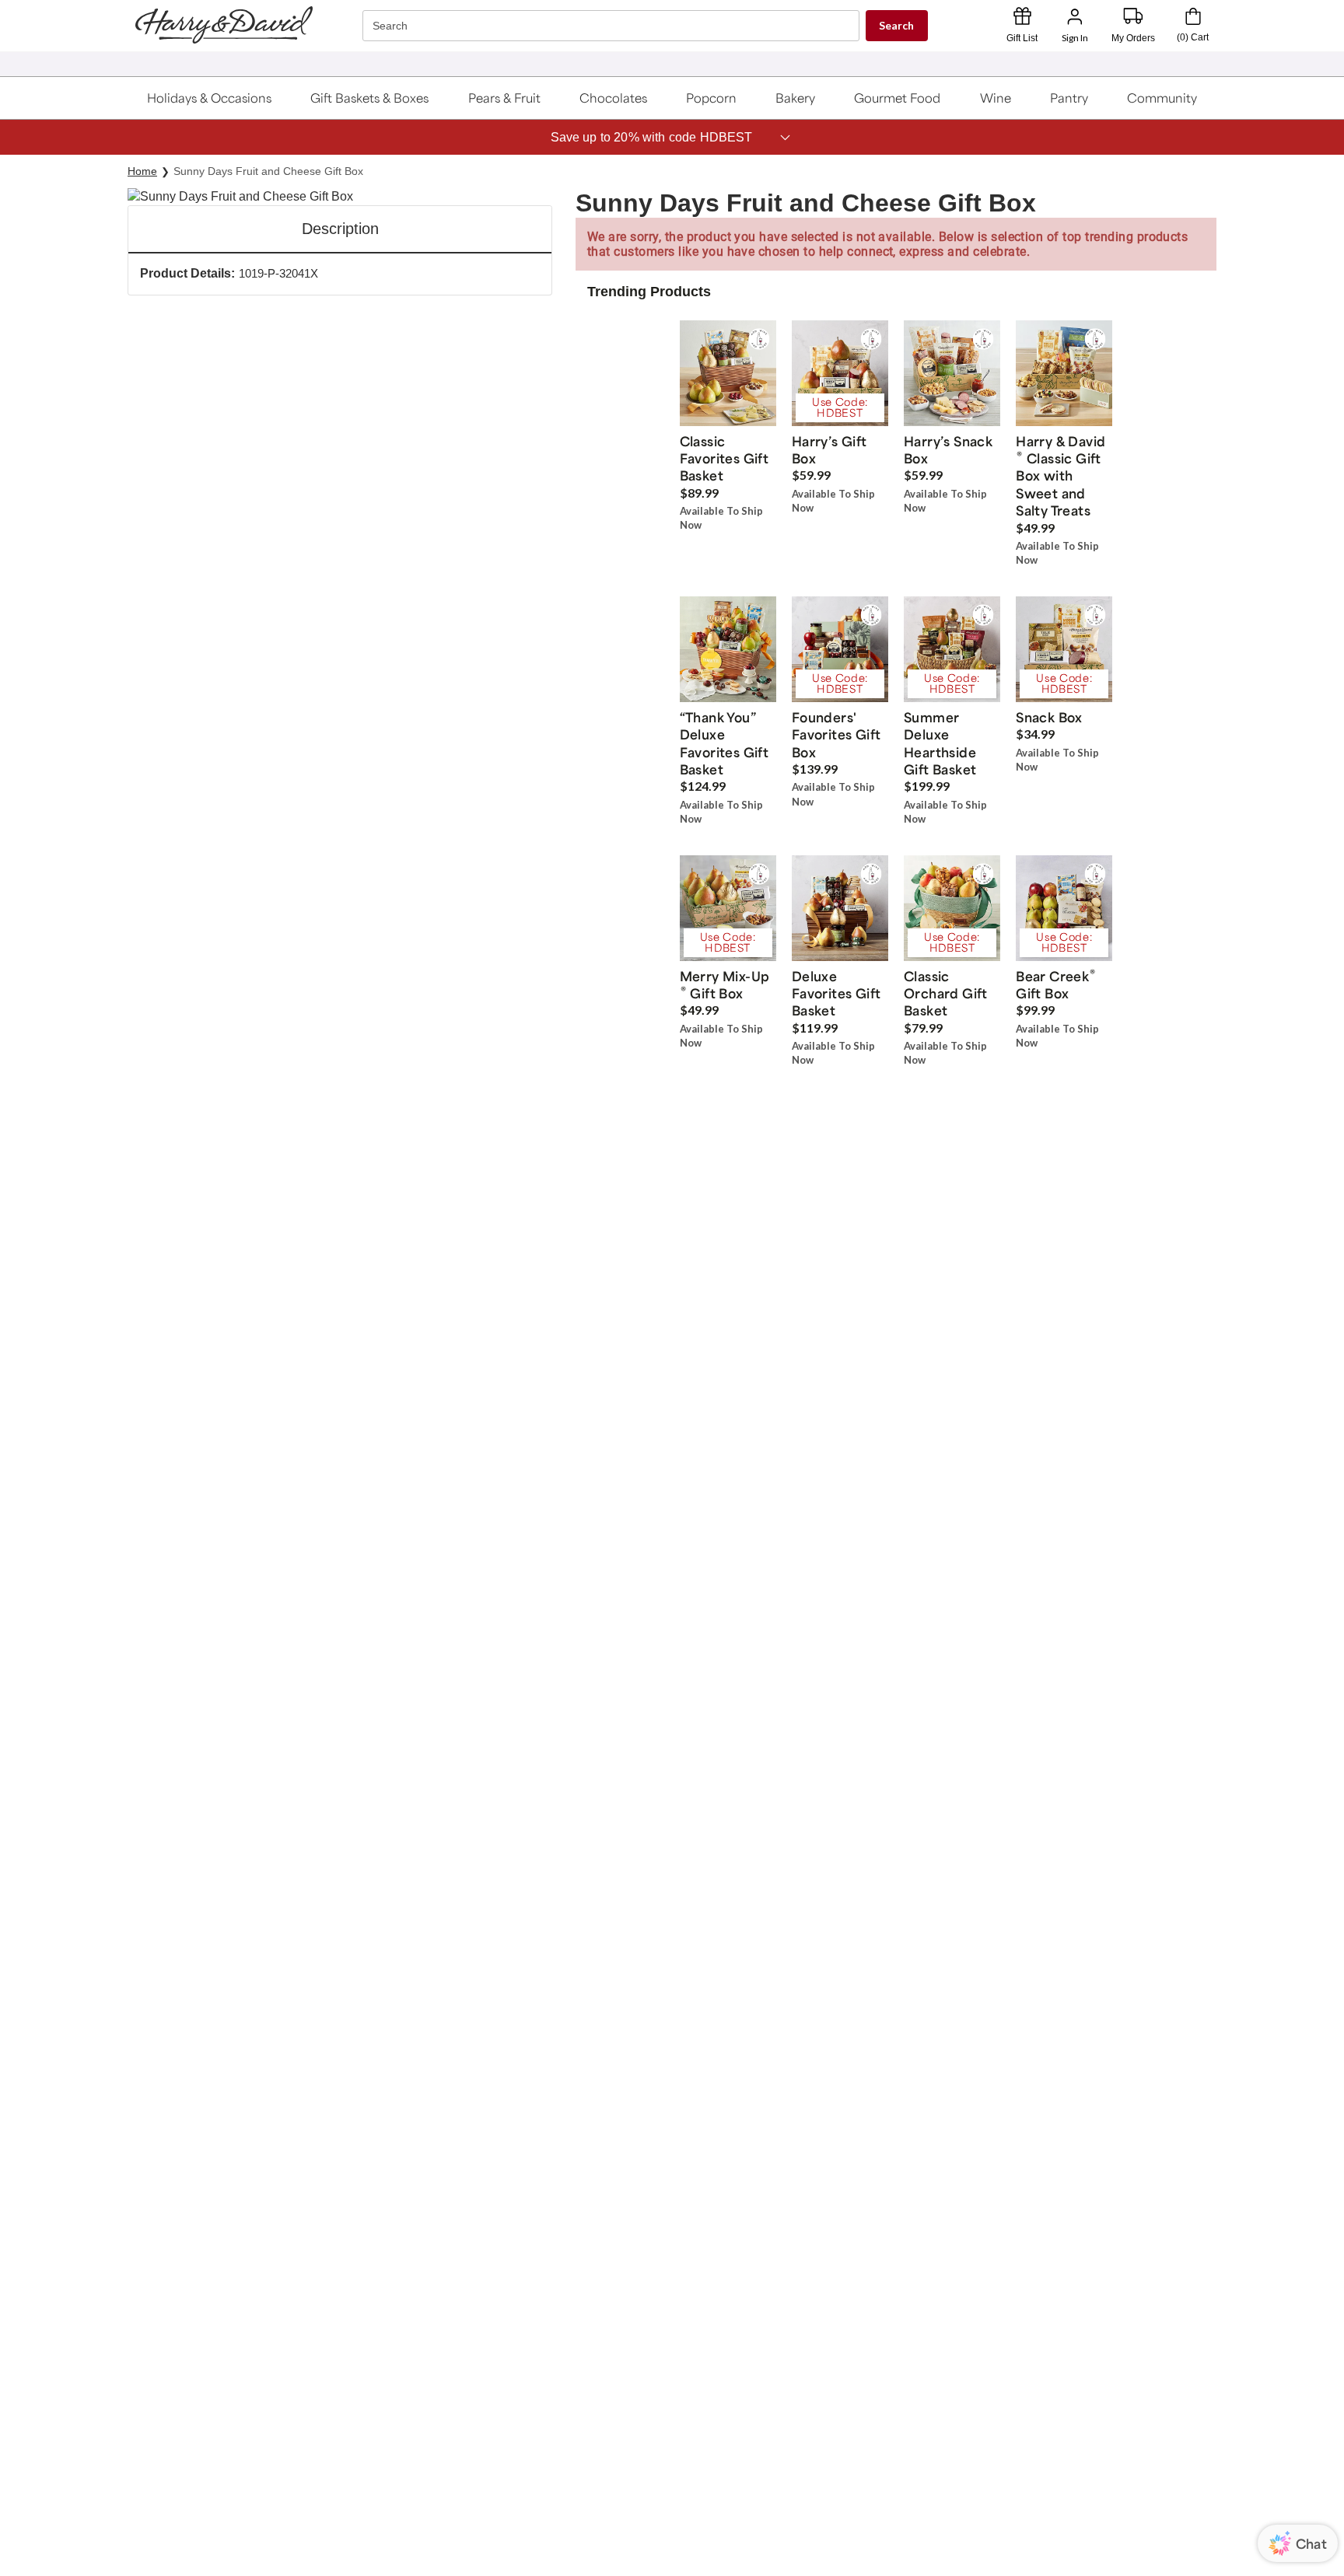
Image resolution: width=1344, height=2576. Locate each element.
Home (142, 171)
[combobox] (613, 26)
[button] (209, 98)
